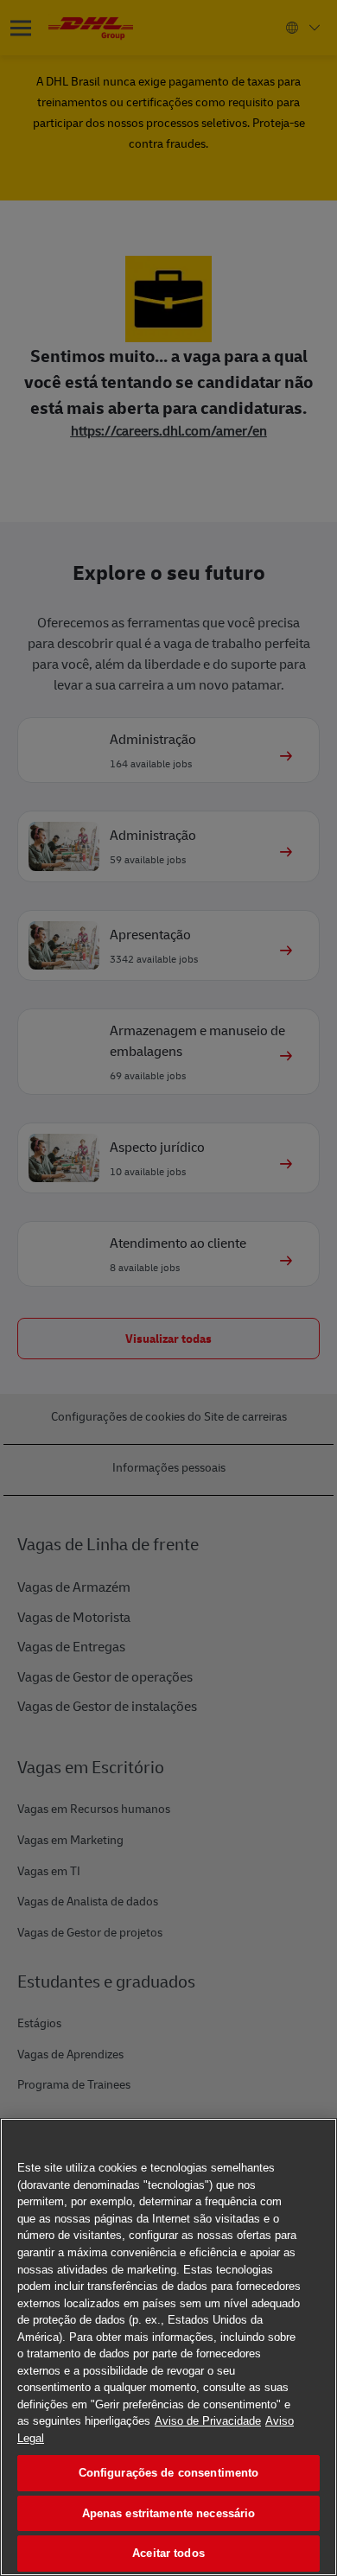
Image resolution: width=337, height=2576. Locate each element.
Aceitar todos (168, 2553)
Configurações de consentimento (169, 2473)
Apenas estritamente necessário (169, 2513)
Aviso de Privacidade (208, 2421)
